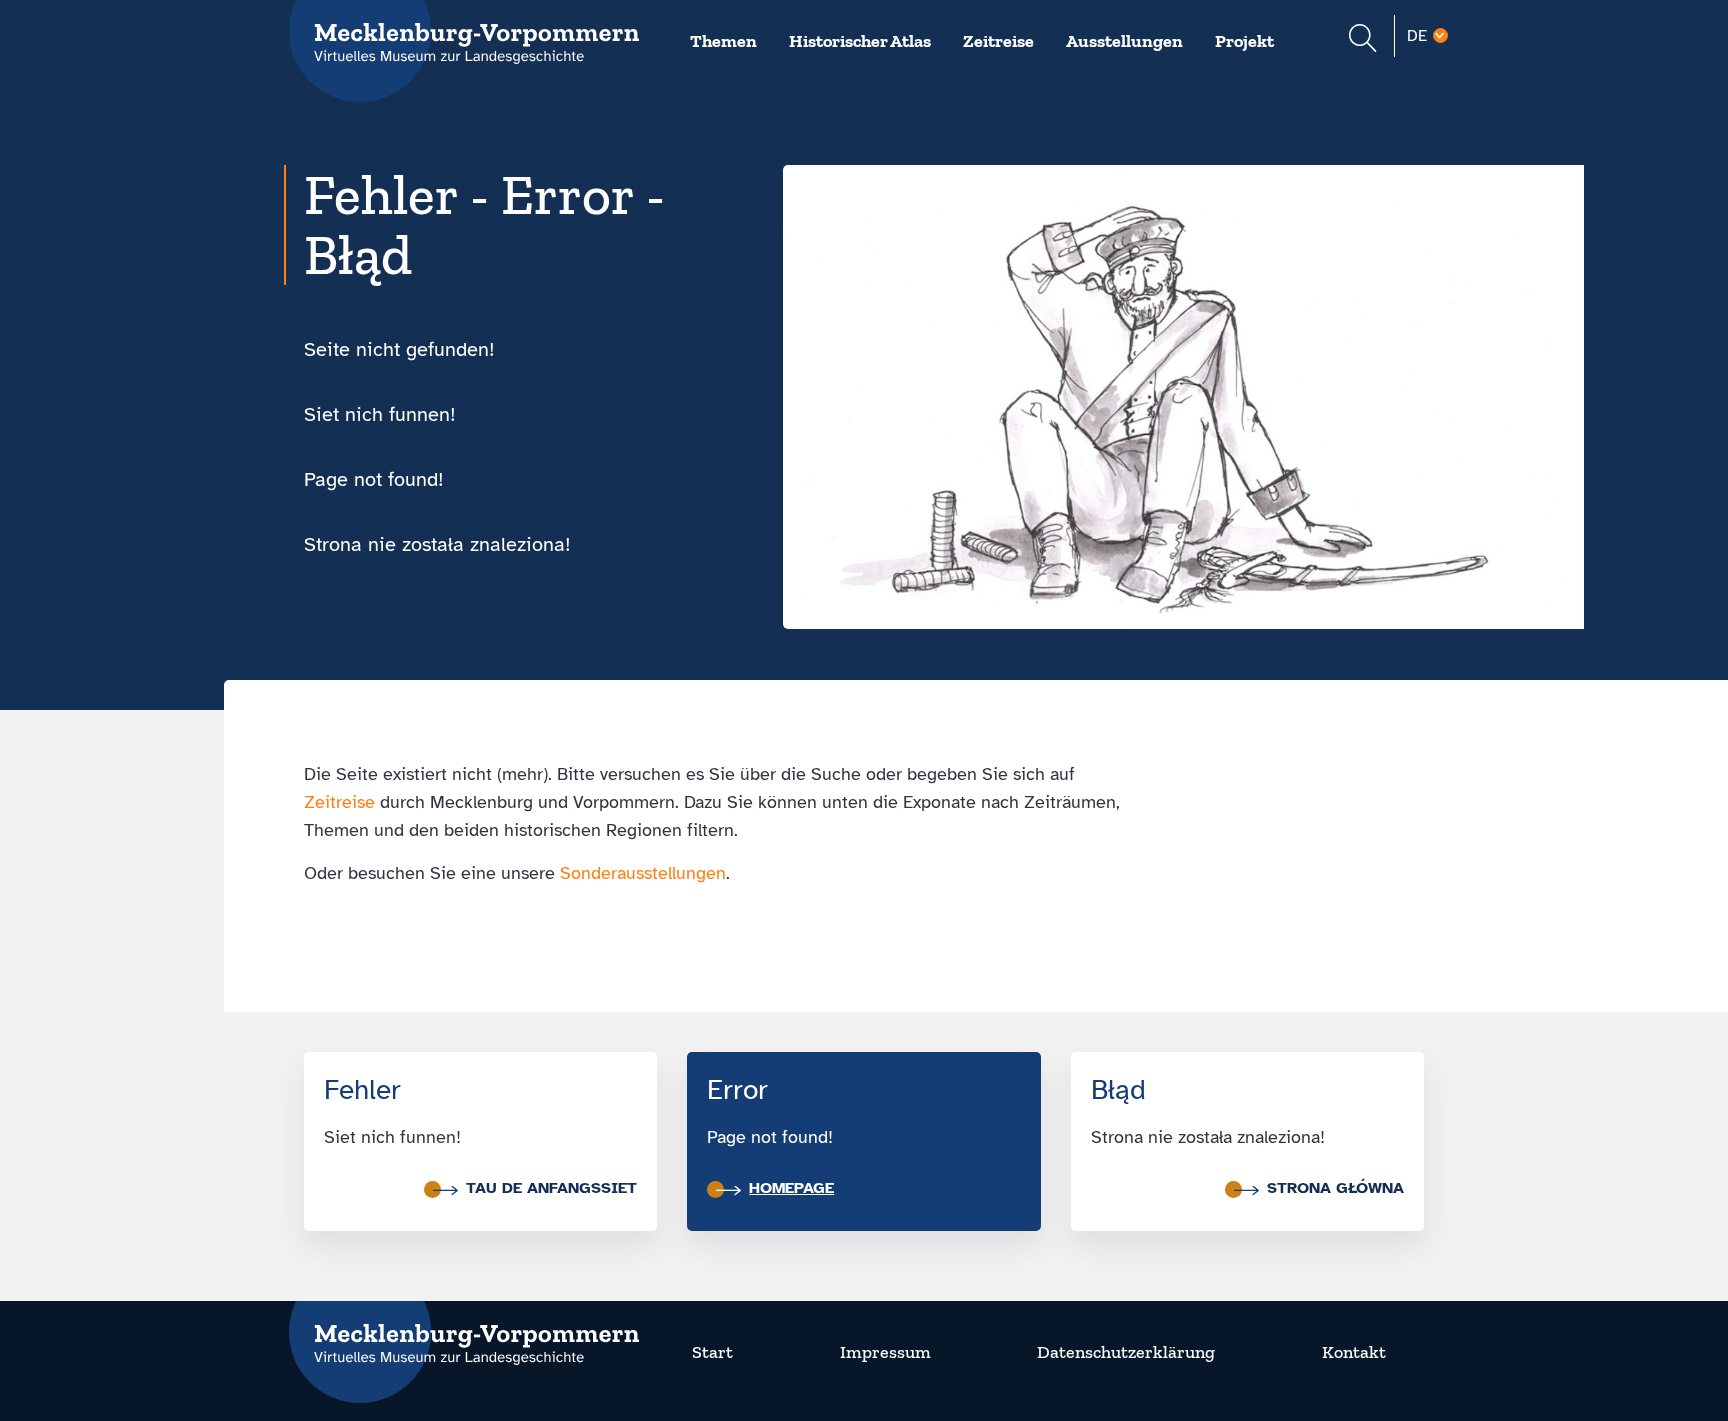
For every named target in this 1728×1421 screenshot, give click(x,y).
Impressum (885, 1352)
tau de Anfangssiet (551, 1188)
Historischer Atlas (860, 41)
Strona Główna (1335, 1188)
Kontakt (1354, 1352)
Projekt (1244, 41)
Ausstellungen (1124, 41)
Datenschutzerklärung (1126, 1352)
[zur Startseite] (464, 1332)
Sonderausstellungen (643, 873)
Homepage (791, 1188)
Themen (723, 41)
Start (712, 1352)
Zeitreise (998, 41)
